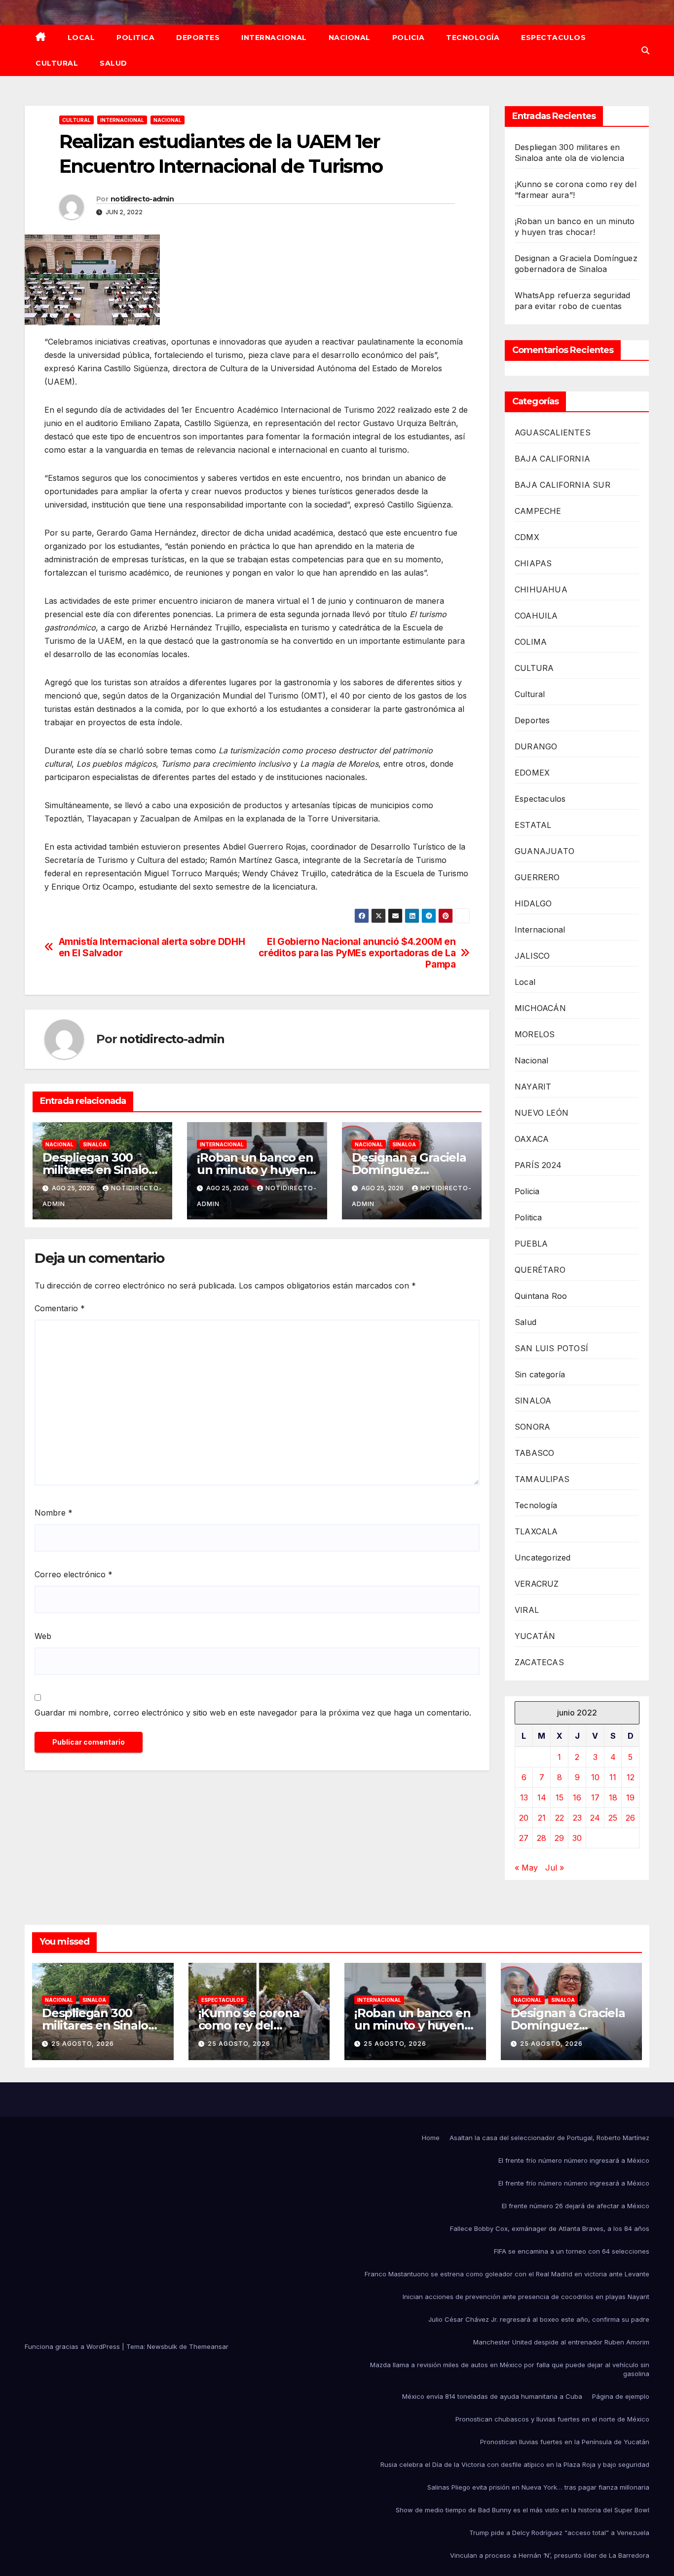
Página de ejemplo (621, 2396)
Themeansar (209, 2346)
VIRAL (527, 1610)
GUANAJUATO (544, 851)
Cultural (57, 63)
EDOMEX (532, 773)
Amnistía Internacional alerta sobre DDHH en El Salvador (152, 947)
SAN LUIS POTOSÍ (551, 1348)
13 (524, 1797)
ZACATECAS (539, 1662)
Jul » (555, 1868)
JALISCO (532, 956)
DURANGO (536, 746)
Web (43, 1636)
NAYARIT (533, 1087)
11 (613, 1777)
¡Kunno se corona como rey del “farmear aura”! (249, 2025)
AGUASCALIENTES (553, 432)
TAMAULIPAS (542, 1479)
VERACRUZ (537, 1584)
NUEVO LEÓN (542, 1113)
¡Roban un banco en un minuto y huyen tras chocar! (255, 1170)
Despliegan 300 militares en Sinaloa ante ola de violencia (102, 1170)
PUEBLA (531, 1244)
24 (595, 1818)
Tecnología (473, 38)
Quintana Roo (541, 1296)
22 (560, 1818)
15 (560, 1797)
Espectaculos (553, 38)
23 (577, 1818)
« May (526, 1868)
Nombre (54, 1513)
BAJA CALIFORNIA (552, 459)
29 (559, 1838)
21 (542, 1818)
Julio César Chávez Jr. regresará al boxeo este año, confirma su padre (539, 2319)
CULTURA (534, 668)
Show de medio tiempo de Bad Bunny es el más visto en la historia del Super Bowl (523, 2510)
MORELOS (535, 1034)
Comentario (60, 1308)
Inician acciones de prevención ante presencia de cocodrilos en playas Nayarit (526, 2297)
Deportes (198, 38)
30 (577, 1838)
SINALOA (95, 1144)
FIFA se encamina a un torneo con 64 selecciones (572, 2251)
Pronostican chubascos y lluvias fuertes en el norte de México (552, 2419)
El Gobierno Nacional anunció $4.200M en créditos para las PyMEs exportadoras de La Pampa (357, 953)
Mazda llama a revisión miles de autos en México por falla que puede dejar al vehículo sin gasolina (510, 2369)
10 (595, 1777)
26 (630, 1818)
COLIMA (531, 642)
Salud (113, 63)
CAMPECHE (538, 511)
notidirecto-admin (142, 199)
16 (577, 1797)
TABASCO (534, 1453)
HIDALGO (533, 903)
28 (542, 1838)
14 (542, 1797)
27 (524, 1838)
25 (613, 1818)
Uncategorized (543, 1558)
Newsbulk (162, 2346)
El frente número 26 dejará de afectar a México (576, 2206)
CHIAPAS (533, 563)
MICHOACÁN (540, 1008)
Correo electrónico (74, 1574)
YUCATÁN (535, 1636)
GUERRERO (537, 877)
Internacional (274, 38)
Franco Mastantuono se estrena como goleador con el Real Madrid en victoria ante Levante (507, 2274)
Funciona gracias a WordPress (73, 2346)
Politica (135, 38)
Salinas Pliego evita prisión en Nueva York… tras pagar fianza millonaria (538, 2487)
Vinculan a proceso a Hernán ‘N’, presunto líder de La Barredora (550, 2555)
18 (613, 1797)
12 (631, 1777)
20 (524, 1818)
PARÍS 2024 (538, 1165)
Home (431, 2138)
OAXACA (532, 1139)
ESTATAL (533, 825)
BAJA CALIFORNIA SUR (562, 485)
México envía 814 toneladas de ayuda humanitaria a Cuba (492, 2396)
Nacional (350, 38)
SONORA (532, 1427)
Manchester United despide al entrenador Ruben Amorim (561, 2342)
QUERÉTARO (540, 1270)
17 (595, 1797)
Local (81, 38)
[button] (645, 50)
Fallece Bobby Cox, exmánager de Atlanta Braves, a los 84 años (550, 2228)
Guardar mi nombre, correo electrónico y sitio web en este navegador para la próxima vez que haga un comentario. (253, 1713)
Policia (409, 38)
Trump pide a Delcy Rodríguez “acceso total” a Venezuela (559, 2533)
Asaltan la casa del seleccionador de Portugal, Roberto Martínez (549, 2138)
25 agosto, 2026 (83, 2044)
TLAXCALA (536, 1531)
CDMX (527, 537)
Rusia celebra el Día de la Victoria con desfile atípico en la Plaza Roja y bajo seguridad (515, 2464)
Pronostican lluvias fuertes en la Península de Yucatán (565, 2442)
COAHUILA (536, 616)
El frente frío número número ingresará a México (574, 2160)
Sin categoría (540, 1374)
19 (630, 1797)
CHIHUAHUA (541, 589)
